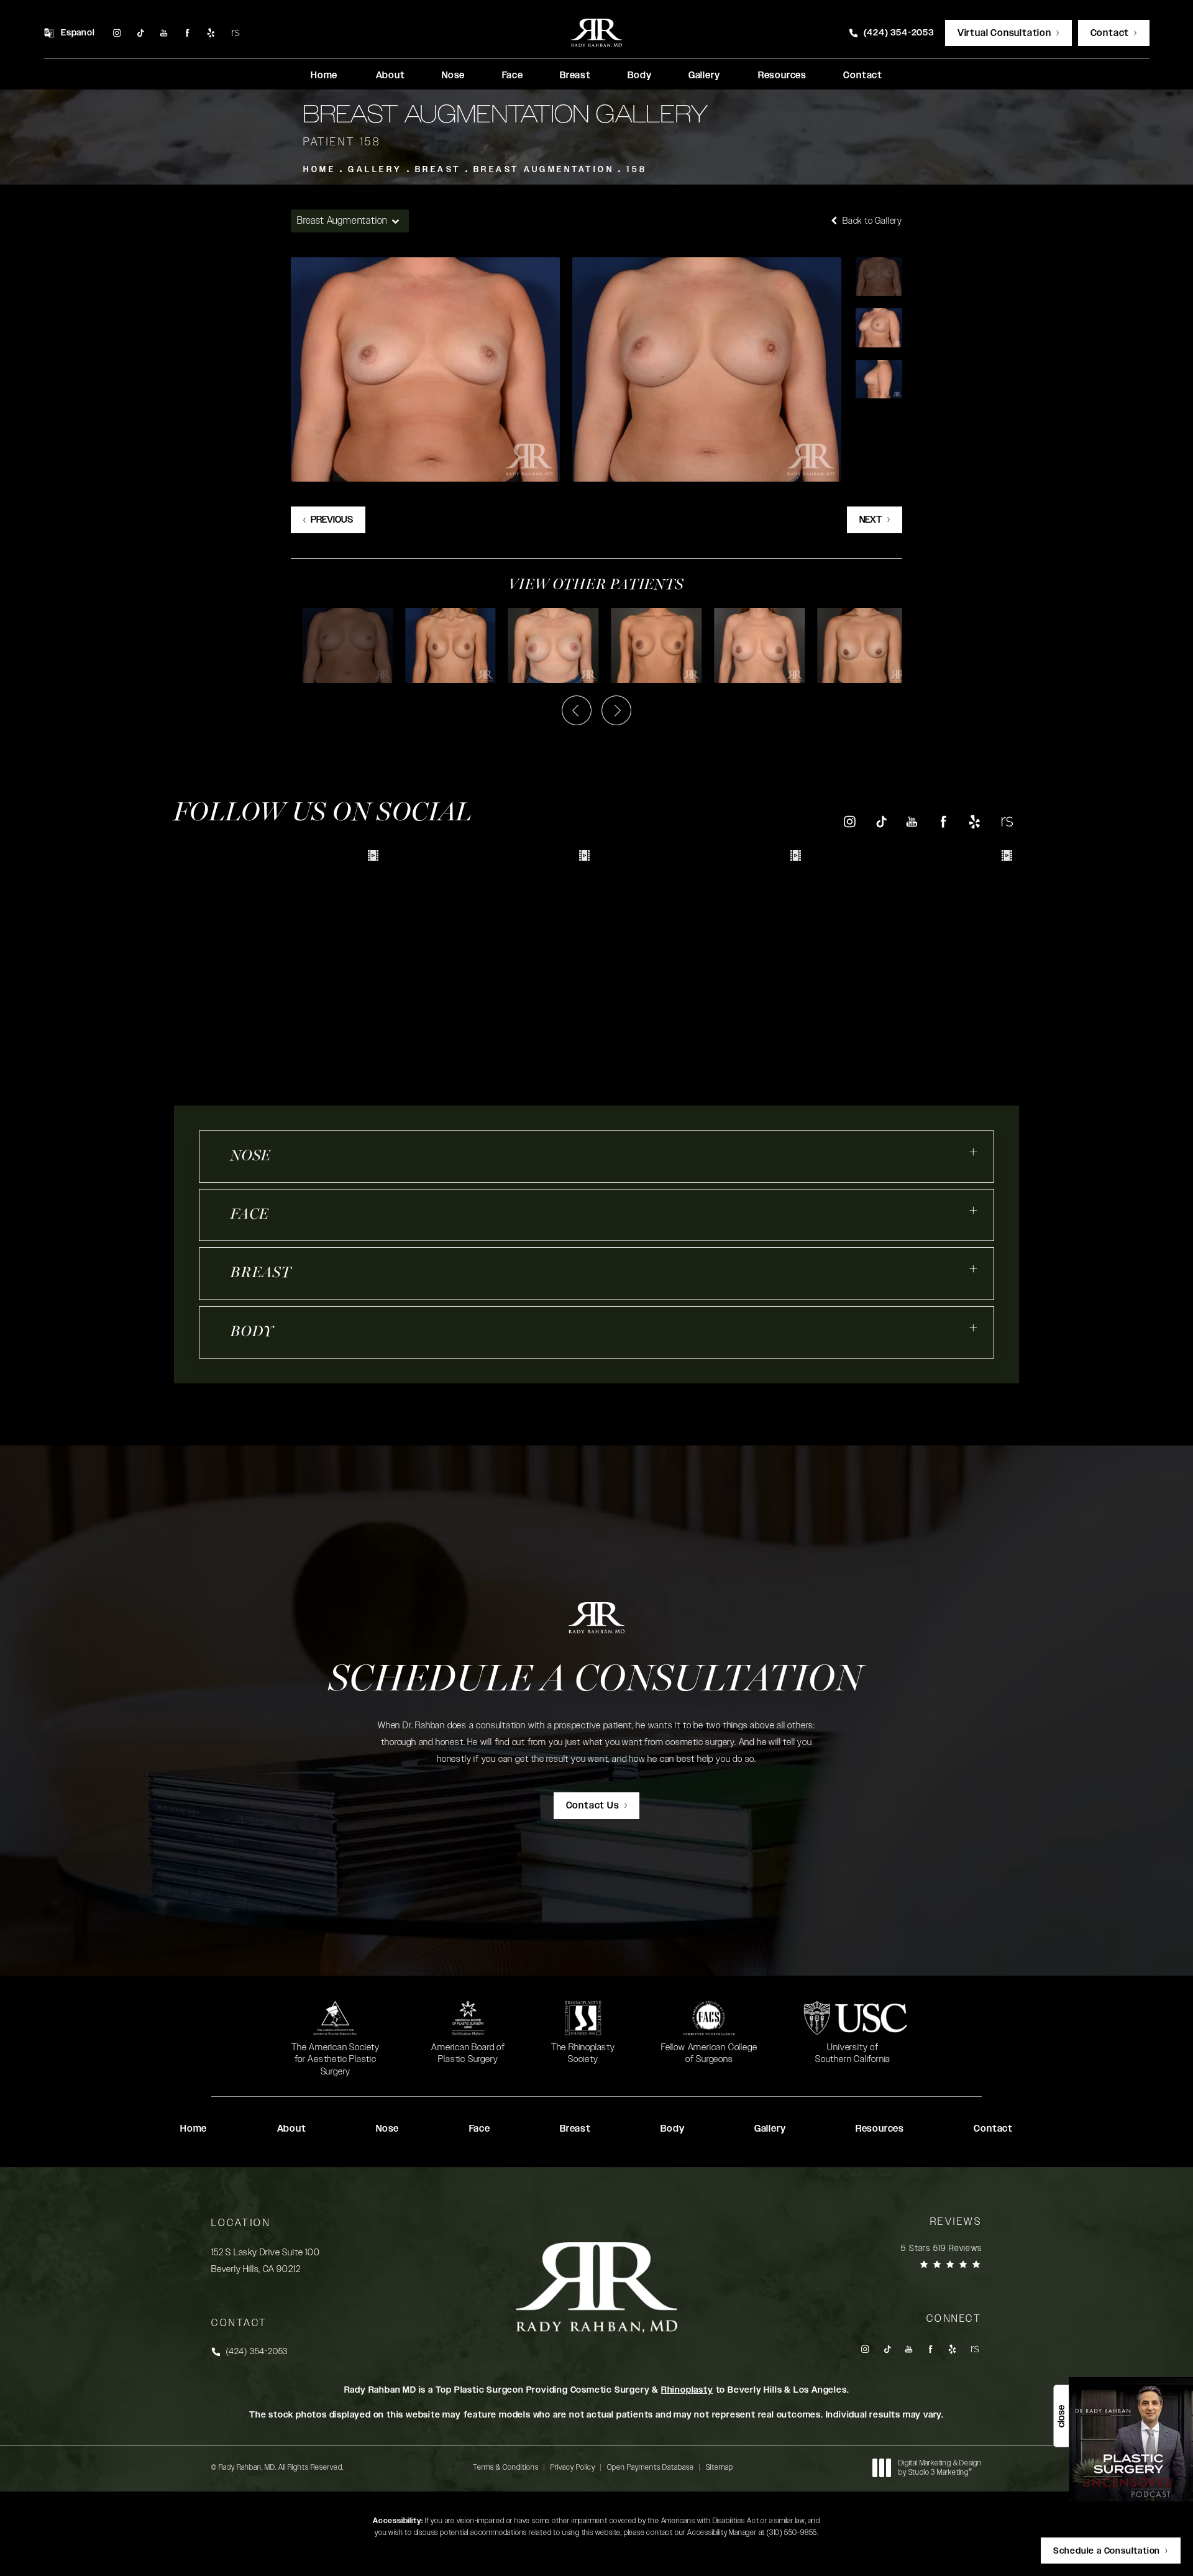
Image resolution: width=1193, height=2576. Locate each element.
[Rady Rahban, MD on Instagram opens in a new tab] (117, 33)
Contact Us (593, 1806)
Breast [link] (575, 76)
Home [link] (324, 76)
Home (319, 170)
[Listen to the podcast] (1131, 2439)
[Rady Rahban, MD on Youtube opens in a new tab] (164, 33)
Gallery (375, 170)
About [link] (391, 76)
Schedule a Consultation (596, 1681)
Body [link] (639, 76)
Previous (332, 520)
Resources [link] (782, 76)
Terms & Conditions (506, 2467)
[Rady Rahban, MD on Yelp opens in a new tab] (211, 33)
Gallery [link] (704, 76)
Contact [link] (863, 76)
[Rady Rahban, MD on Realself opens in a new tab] (235, 33)
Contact (1110, 33)
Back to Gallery (871, 221)
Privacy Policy (573, 2467)
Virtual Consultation (1004, 33)
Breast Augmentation (544, 170)
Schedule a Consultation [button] (1107, 2551)
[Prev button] (577, 710)
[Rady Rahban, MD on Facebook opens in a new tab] (187, 33)
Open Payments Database (651, 2467)
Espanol (78, 33)
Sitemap (720, 2467)
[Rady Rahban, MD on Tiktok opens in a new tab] (140, 33)
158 (637, 170)
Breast (438, 170)
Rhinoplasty (687, 2390)
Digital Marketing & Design (940, 2468)
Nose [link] (453, 76)
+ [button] (974, 1152)
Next (871, 520)
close (1061, 2416)
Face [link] (513, 76)
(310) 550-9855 (792, 2532)
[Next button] (616, 710)
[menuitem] (117, 33)
